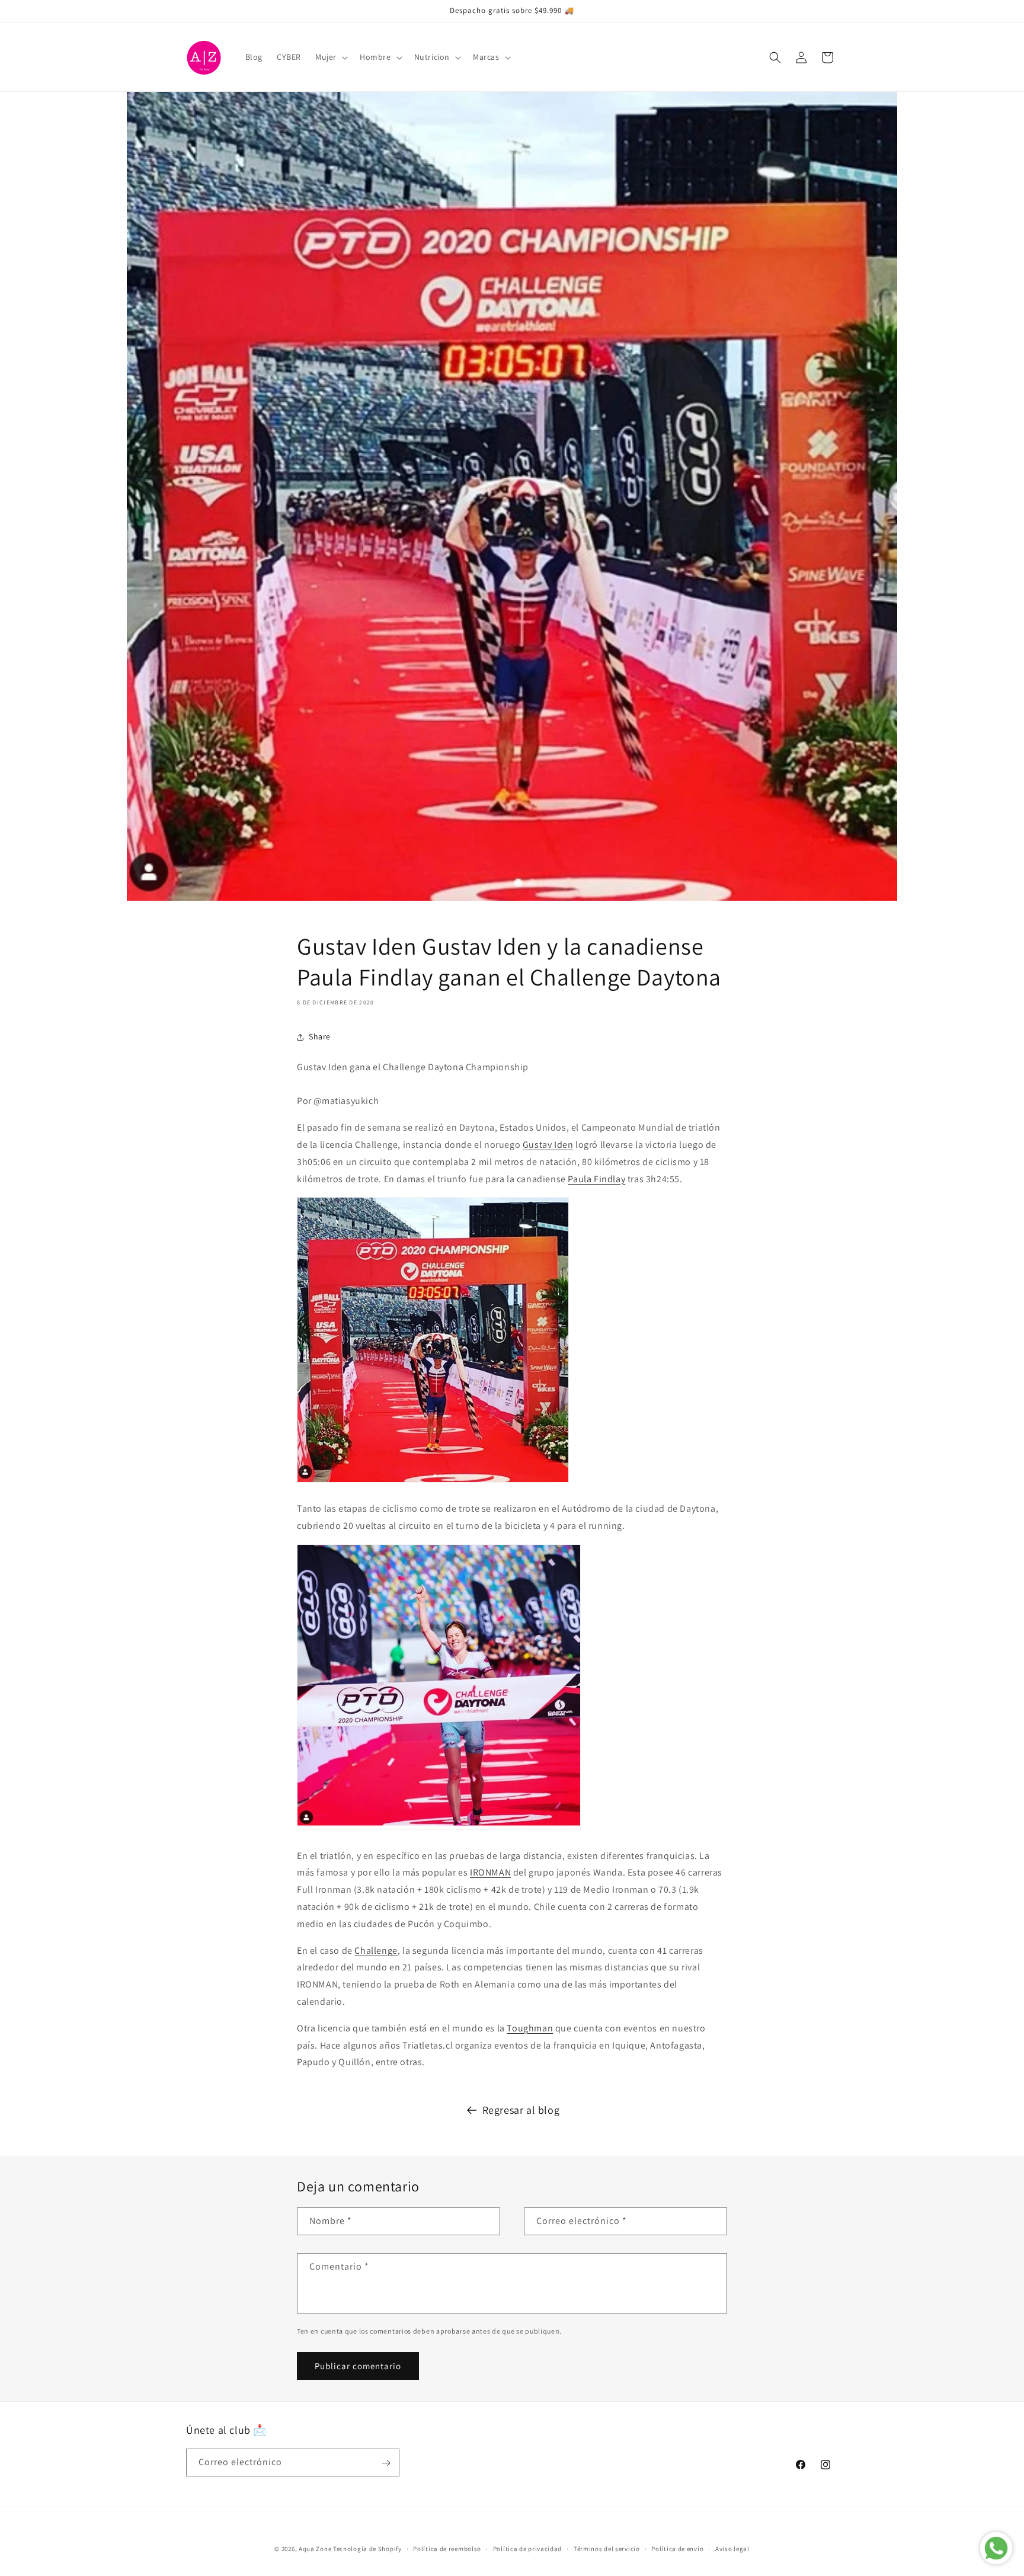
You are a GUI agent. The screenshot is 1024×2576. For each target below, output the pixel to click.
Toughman (530, 2028)
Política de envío (677, 2548)
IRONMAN (490, 1872)
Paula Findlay (596, 1179)
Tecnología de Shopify (367, 2549)
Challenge (376, 1951)
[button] (330, 57)
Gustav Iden (548, 1145)
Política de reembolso (447, 2548)
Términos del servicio (607, 2548)
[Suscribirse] (386, 2463)
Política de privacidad (527, 2548)
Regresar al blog (521, 2110)
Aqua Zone (315, 2549)
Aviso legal (732, 2548)
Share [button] (320, 1036)
